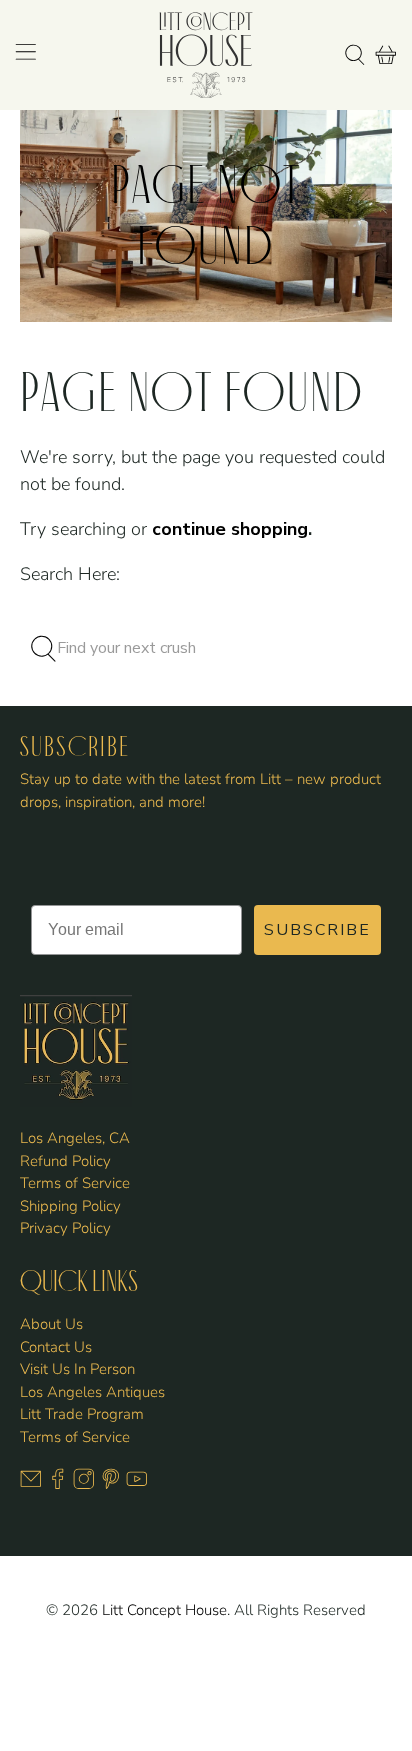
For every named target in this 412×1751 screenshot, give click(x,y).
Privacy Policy (65, 1228)
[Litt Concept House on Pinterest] (111, 1485)
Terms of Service (75, 1183)
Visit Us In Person (77, 1369)
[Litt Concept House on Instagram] (84, 1485)
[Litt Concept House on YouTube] (137, 1485)
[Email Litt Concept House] (31, 1485)
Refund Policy (65, 1161)
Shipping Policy (70, 1206)
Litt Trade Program (82, 1414)
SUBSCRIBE (317, 930)
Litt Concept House (164, 1610)
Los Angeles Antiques (92, 1392)
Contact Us (56, 1347)
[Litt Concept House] (206, 55)
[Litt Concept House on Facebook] (58, 1485)
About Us (51, 1324)
